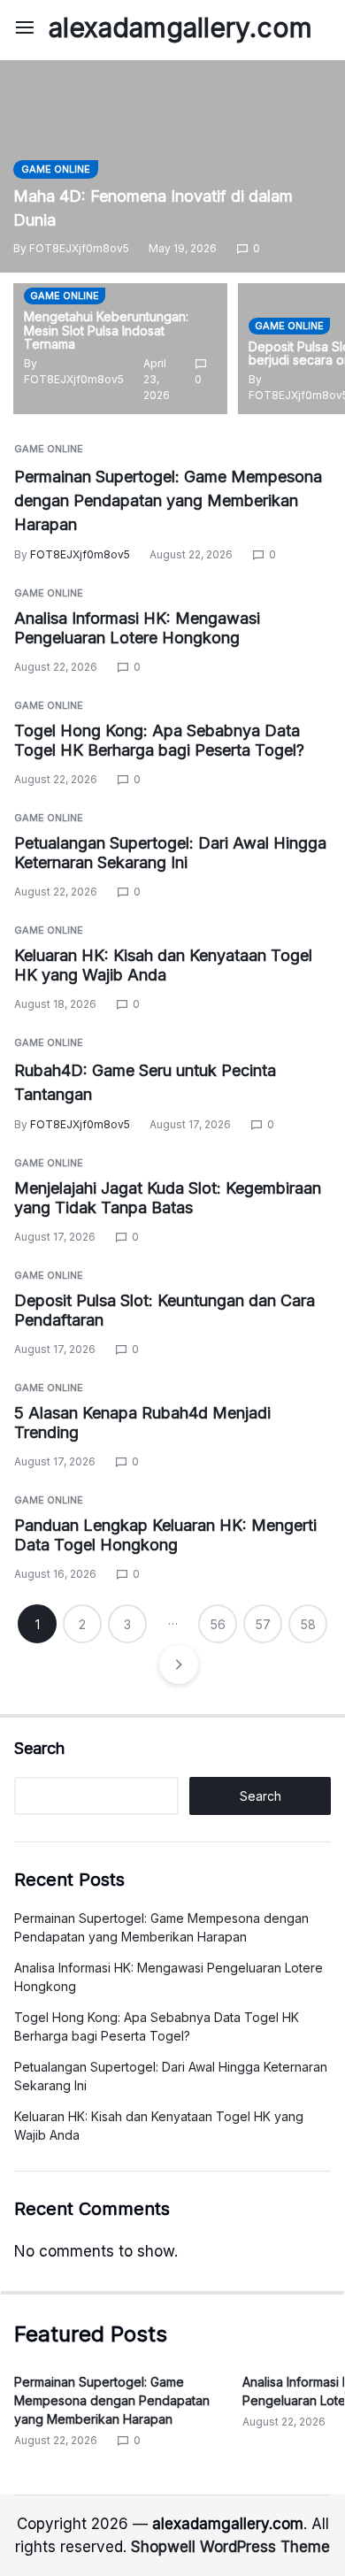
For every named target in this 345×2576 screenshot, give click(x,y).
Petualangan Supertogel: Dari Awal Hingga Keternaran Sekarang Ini (170, 853)
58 (308, 1624)
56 (218, 1624)
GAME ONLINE (56, 169)
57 (263, 1624)
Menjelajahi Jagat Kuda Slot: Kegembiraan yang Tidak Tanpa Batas (168, 1198)
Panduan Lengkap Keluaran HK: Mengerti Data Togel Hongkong (165, 1535)
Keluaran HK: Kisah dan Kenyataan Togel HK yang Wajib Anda (163, 965)
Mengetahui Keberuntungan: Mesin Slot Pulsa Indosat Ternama (106, 331)
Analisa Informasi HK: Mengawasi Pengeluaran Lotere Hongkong (137, 628)
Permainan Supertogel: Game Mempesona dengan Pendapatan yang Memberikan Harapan (168, 500)
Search (39, 1748)
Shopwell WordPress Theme (230, 2547)
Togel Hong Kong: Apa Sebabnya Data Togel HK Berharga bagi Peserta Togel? (159, 741)
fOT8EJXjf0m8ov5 (79, 248)
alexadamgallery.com (180, 27)
